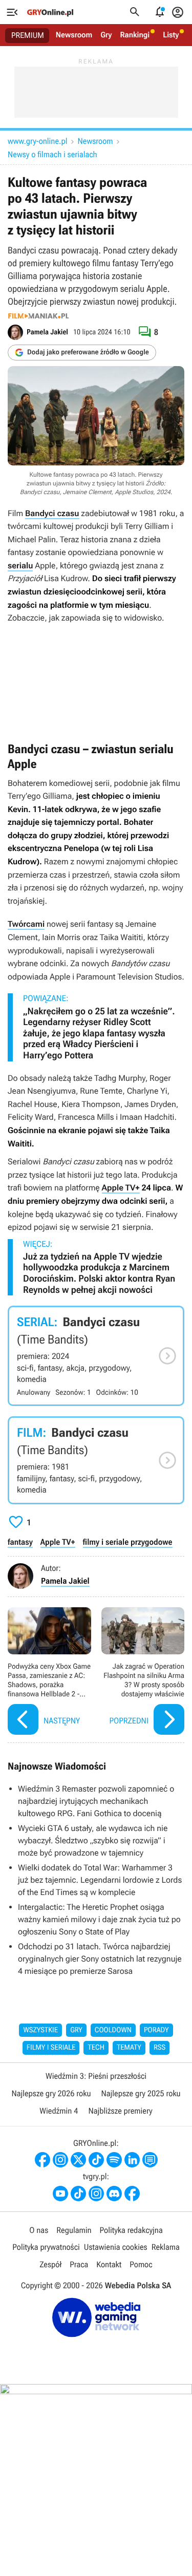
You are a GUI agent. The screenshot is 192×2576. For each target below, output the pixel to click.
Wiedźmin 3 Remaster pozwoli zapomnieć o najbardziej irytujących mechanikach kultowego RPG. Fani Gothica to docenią (96, 1801)
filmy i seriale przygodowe (128, 1542)
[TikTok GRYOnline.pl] (96, 2160)
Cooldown (113, 2030)
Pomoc (141, 2264)
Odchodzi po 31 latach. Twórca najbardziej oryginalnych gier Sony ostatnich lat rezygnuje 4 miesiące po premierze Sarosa (100, 1959)
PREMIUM (28, 35)
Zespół (50, 2264)
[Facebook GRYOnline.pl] (42, 2160)
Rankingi (135, 35)
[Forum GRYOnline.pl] (150, 2160)
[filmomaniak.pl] (38, 316)
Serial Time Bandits (96, 1356)
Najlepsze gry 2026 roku (51, 2093)
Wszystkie (40, 2030)
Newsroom (74, 35)
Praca (79, 2264)
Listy (171, 35)
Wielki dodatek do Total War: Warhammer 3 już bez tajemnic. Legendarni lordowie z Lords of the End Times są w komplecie (100, 1880)
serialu (20, 566)
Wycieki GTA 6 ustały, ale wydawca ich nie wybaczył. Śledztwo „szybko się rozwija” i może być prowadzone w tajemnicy (93, 1840)
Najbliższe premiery (120, 2111)
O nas (39, 2230)
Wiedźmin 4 (59, 2111)
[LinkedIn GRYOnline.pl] (132, 2160)
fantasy (20, 1542)
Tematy (129, 2048)
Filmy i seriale (51, 2048)
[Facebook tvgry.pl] (132, 2194)
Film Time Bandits (96, 1460)
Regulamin (74, 2230)
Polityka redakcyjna (131, 2230)
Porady (156, 2030)
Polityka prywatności (46, 2247)
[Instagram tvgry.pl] (96, 2194)
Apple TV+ (121, 1188)
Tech (96, 2048)
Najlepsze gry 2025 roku (141, 2093)
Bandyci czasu (52, 513)
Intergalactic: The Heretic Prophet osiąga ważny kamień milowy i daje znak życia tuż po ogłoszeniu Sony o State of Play (99, 1919)
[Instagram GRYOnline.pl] (60, 2160)
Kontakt (109, 2264)
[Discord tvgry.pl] (114, 2194)
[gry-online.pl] (50, 12)
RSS (159, 2048)
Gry (106, 35)
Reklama (166, 2247)
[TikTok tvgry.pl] (78, 2194)
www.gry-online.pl (37, 141)
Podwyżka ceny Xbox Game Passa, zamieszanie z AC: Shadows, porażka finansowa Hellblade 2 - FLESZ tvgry (49, 1673)
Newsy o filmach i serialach (52, 154)
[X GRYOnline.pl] (78, 2160)
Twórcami (26, 924)
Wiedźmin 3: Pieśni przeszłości (96, 2076)
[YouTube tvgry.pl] (60, 2194)
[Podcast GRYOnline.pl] (114, 2160)
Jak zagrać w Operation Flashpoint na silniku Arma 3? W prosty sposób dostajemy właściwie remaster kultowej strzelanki (143, 1673)
